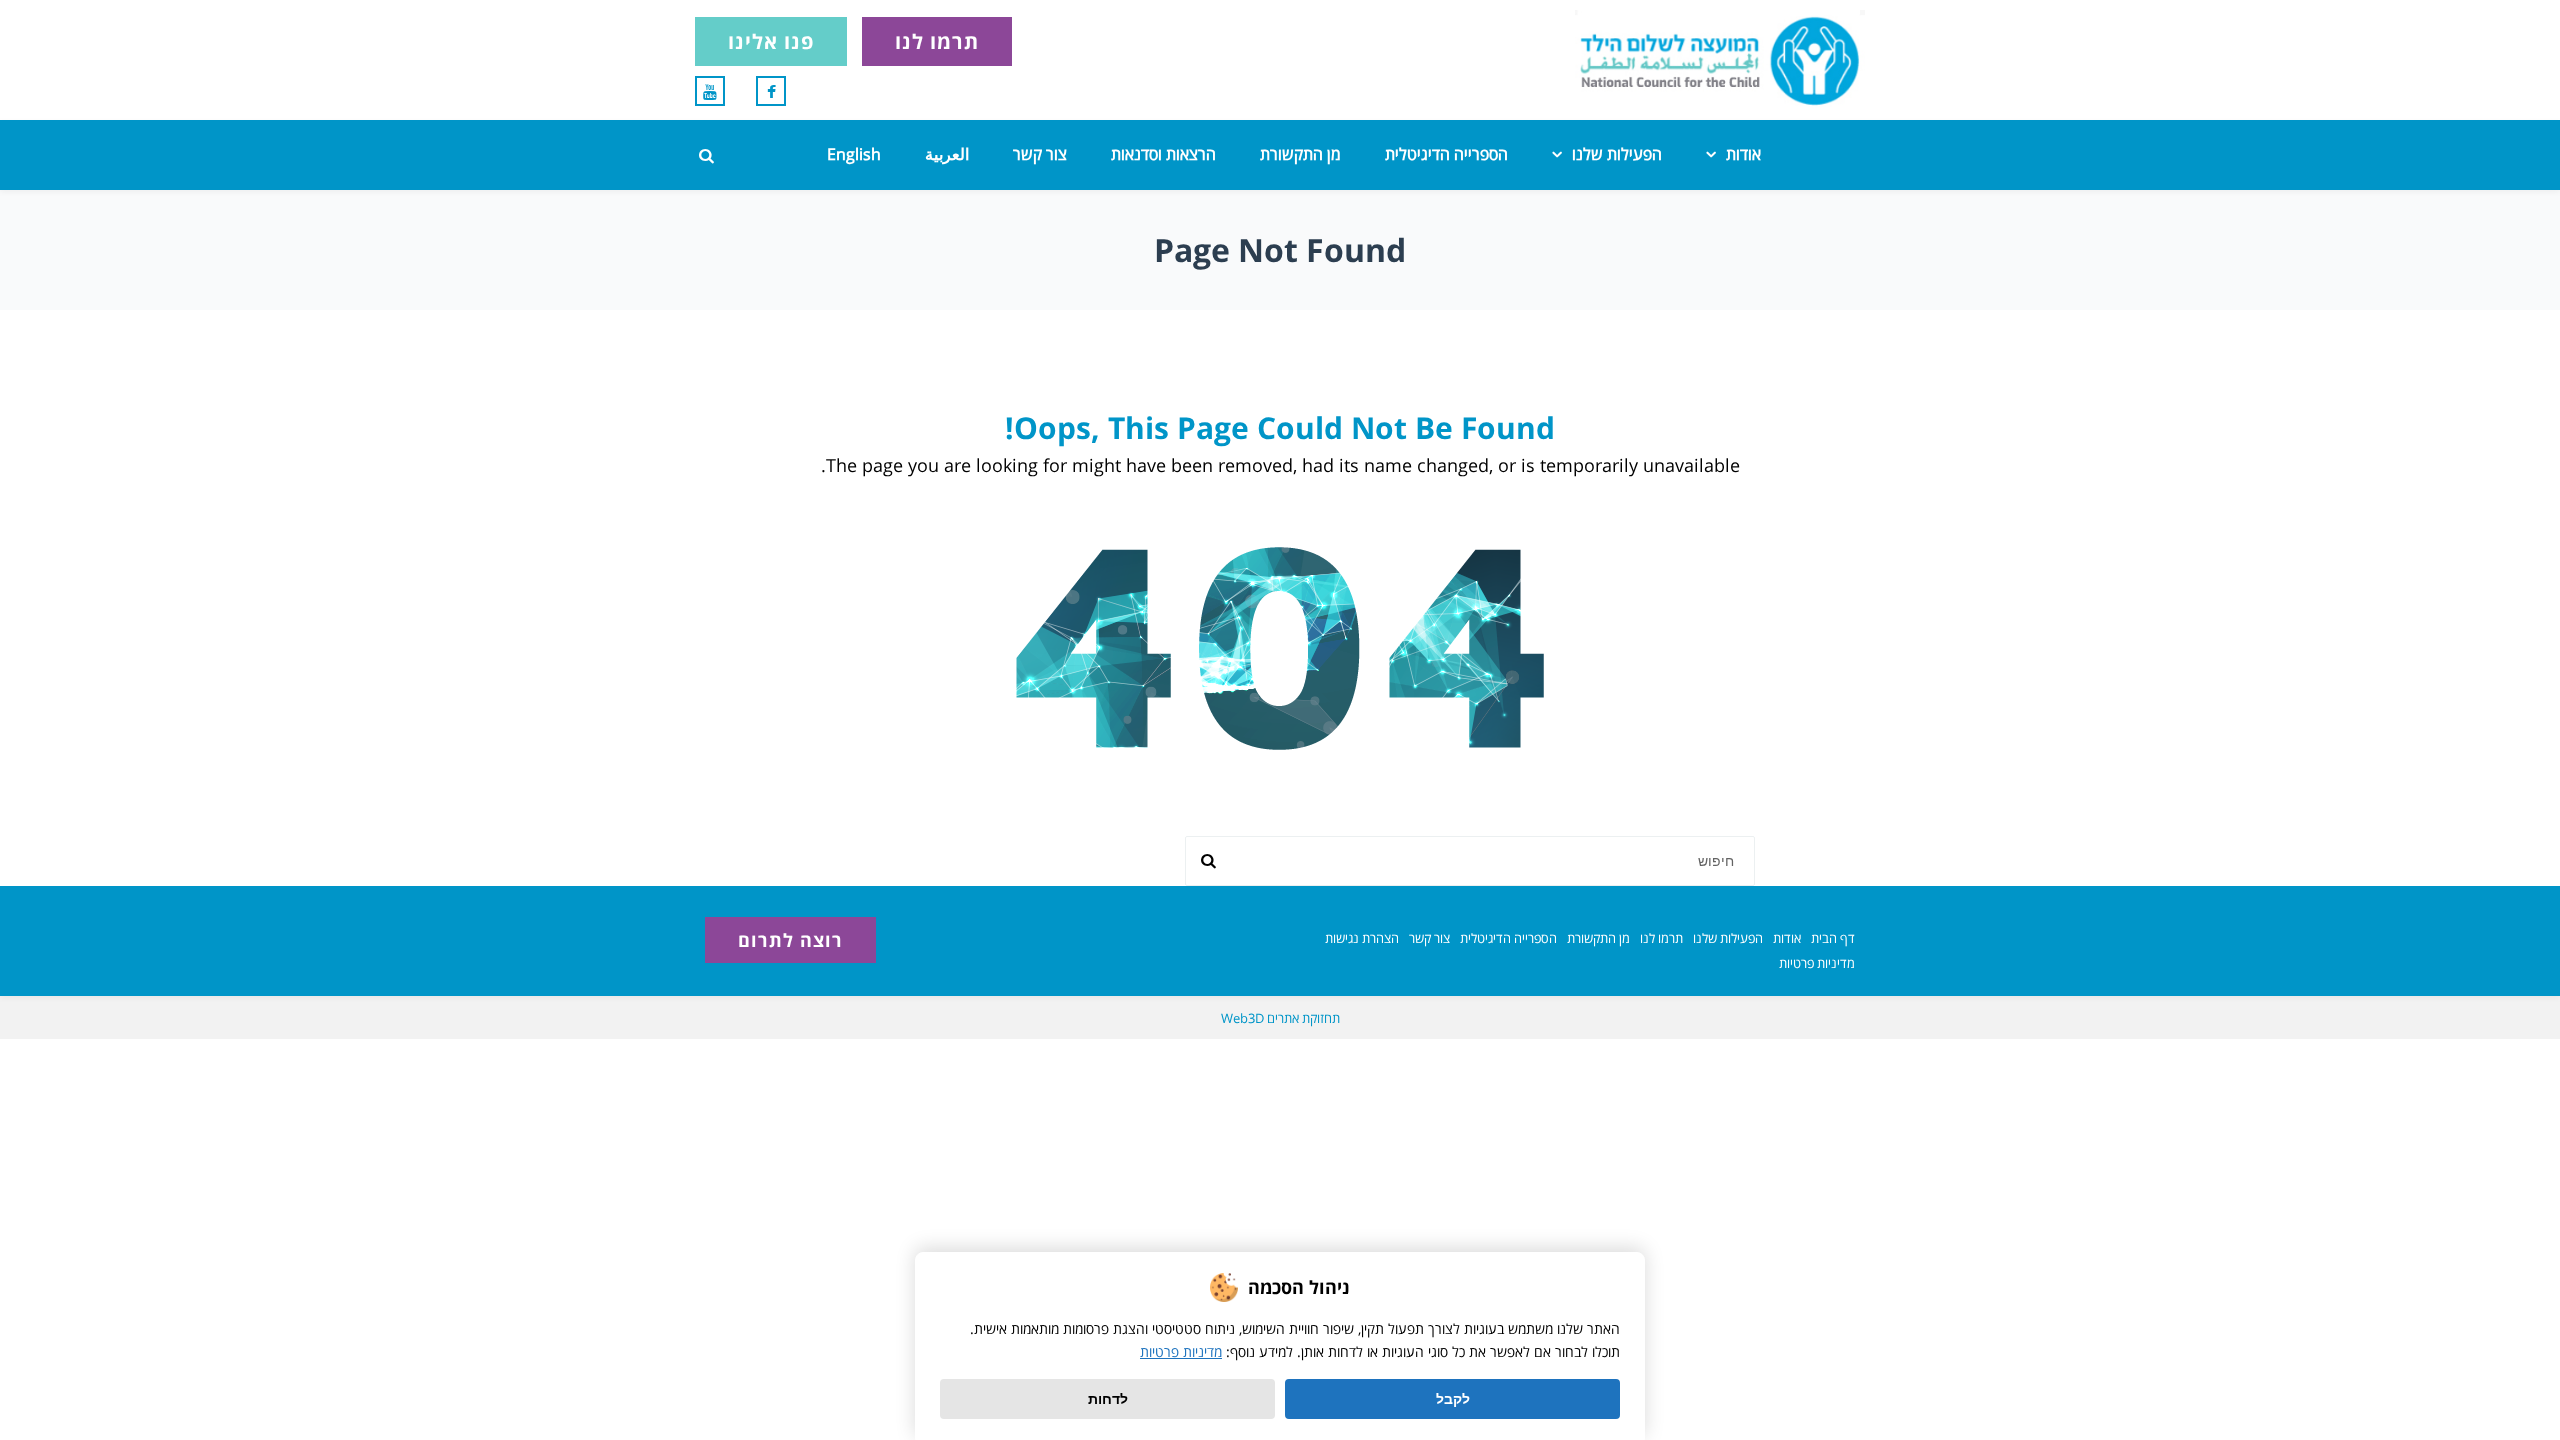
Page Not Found (1280, 250)
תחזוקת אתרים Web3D (1280, 1018)
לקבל (1453, 1399)
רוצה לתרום (790, 940)
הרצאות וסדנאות (1163, 154)
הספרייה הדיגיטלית (1446, 154)
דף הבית (1833, 938)
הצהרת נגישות (1362, 938)
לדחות (1108, 1399)
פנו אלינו (771, 41)
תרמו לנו (937, 41)
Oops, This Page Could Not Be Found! (1280, 428)
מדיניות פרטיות (1817, 963)
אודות (1743, 154)
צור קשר (1040, 154)
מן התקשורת (1300, 154)
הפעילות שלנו (1617, 154)
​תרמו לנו (1661, 938)
